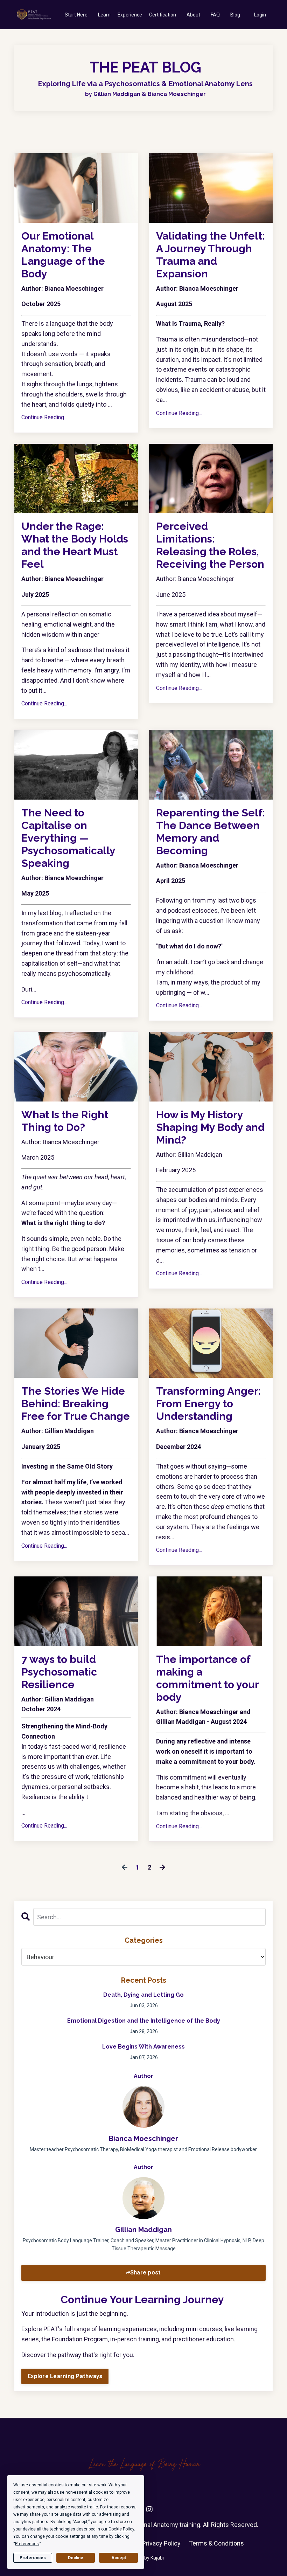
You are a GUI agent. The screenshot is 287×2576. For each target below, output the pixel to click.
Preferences (33, 2558)
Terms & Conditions (216, 2543)
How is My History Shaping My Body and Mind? (210, 1127)
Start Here (76, 15)
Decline (76, 2558)
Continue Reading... (44, 417)
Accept (119, 2558)
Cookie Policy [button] (121, 2529)
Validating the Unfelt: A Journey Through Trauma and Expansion (210, 255)
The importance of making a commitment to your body (207, 1678)
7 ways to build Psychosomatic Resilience (59, 1672)
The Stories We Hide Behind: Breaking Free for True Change (76, 1404)
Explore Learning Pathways (65, 2376)
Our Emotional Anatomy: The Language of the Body (63, 255)
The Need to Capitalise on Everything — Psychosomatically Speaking (68, 838)
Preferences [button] (27, 2544)
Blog (235, 15)
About (193, 15)
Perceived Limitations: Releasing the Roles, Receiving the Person (210, 545)
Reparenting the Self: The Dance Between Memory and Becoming (211, 832)
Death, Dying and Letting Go (143, 1995)
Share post (146, 2273)
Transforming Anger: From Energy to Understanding (208, 1404)
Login (260, 15)
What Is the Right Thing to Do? (65, 1121)
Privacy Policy (161, 2543)
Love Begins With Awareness (143, 2047)
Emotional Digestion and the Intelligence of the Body (144, 2021)
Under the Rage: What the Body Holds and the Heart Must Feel (75, 545)
